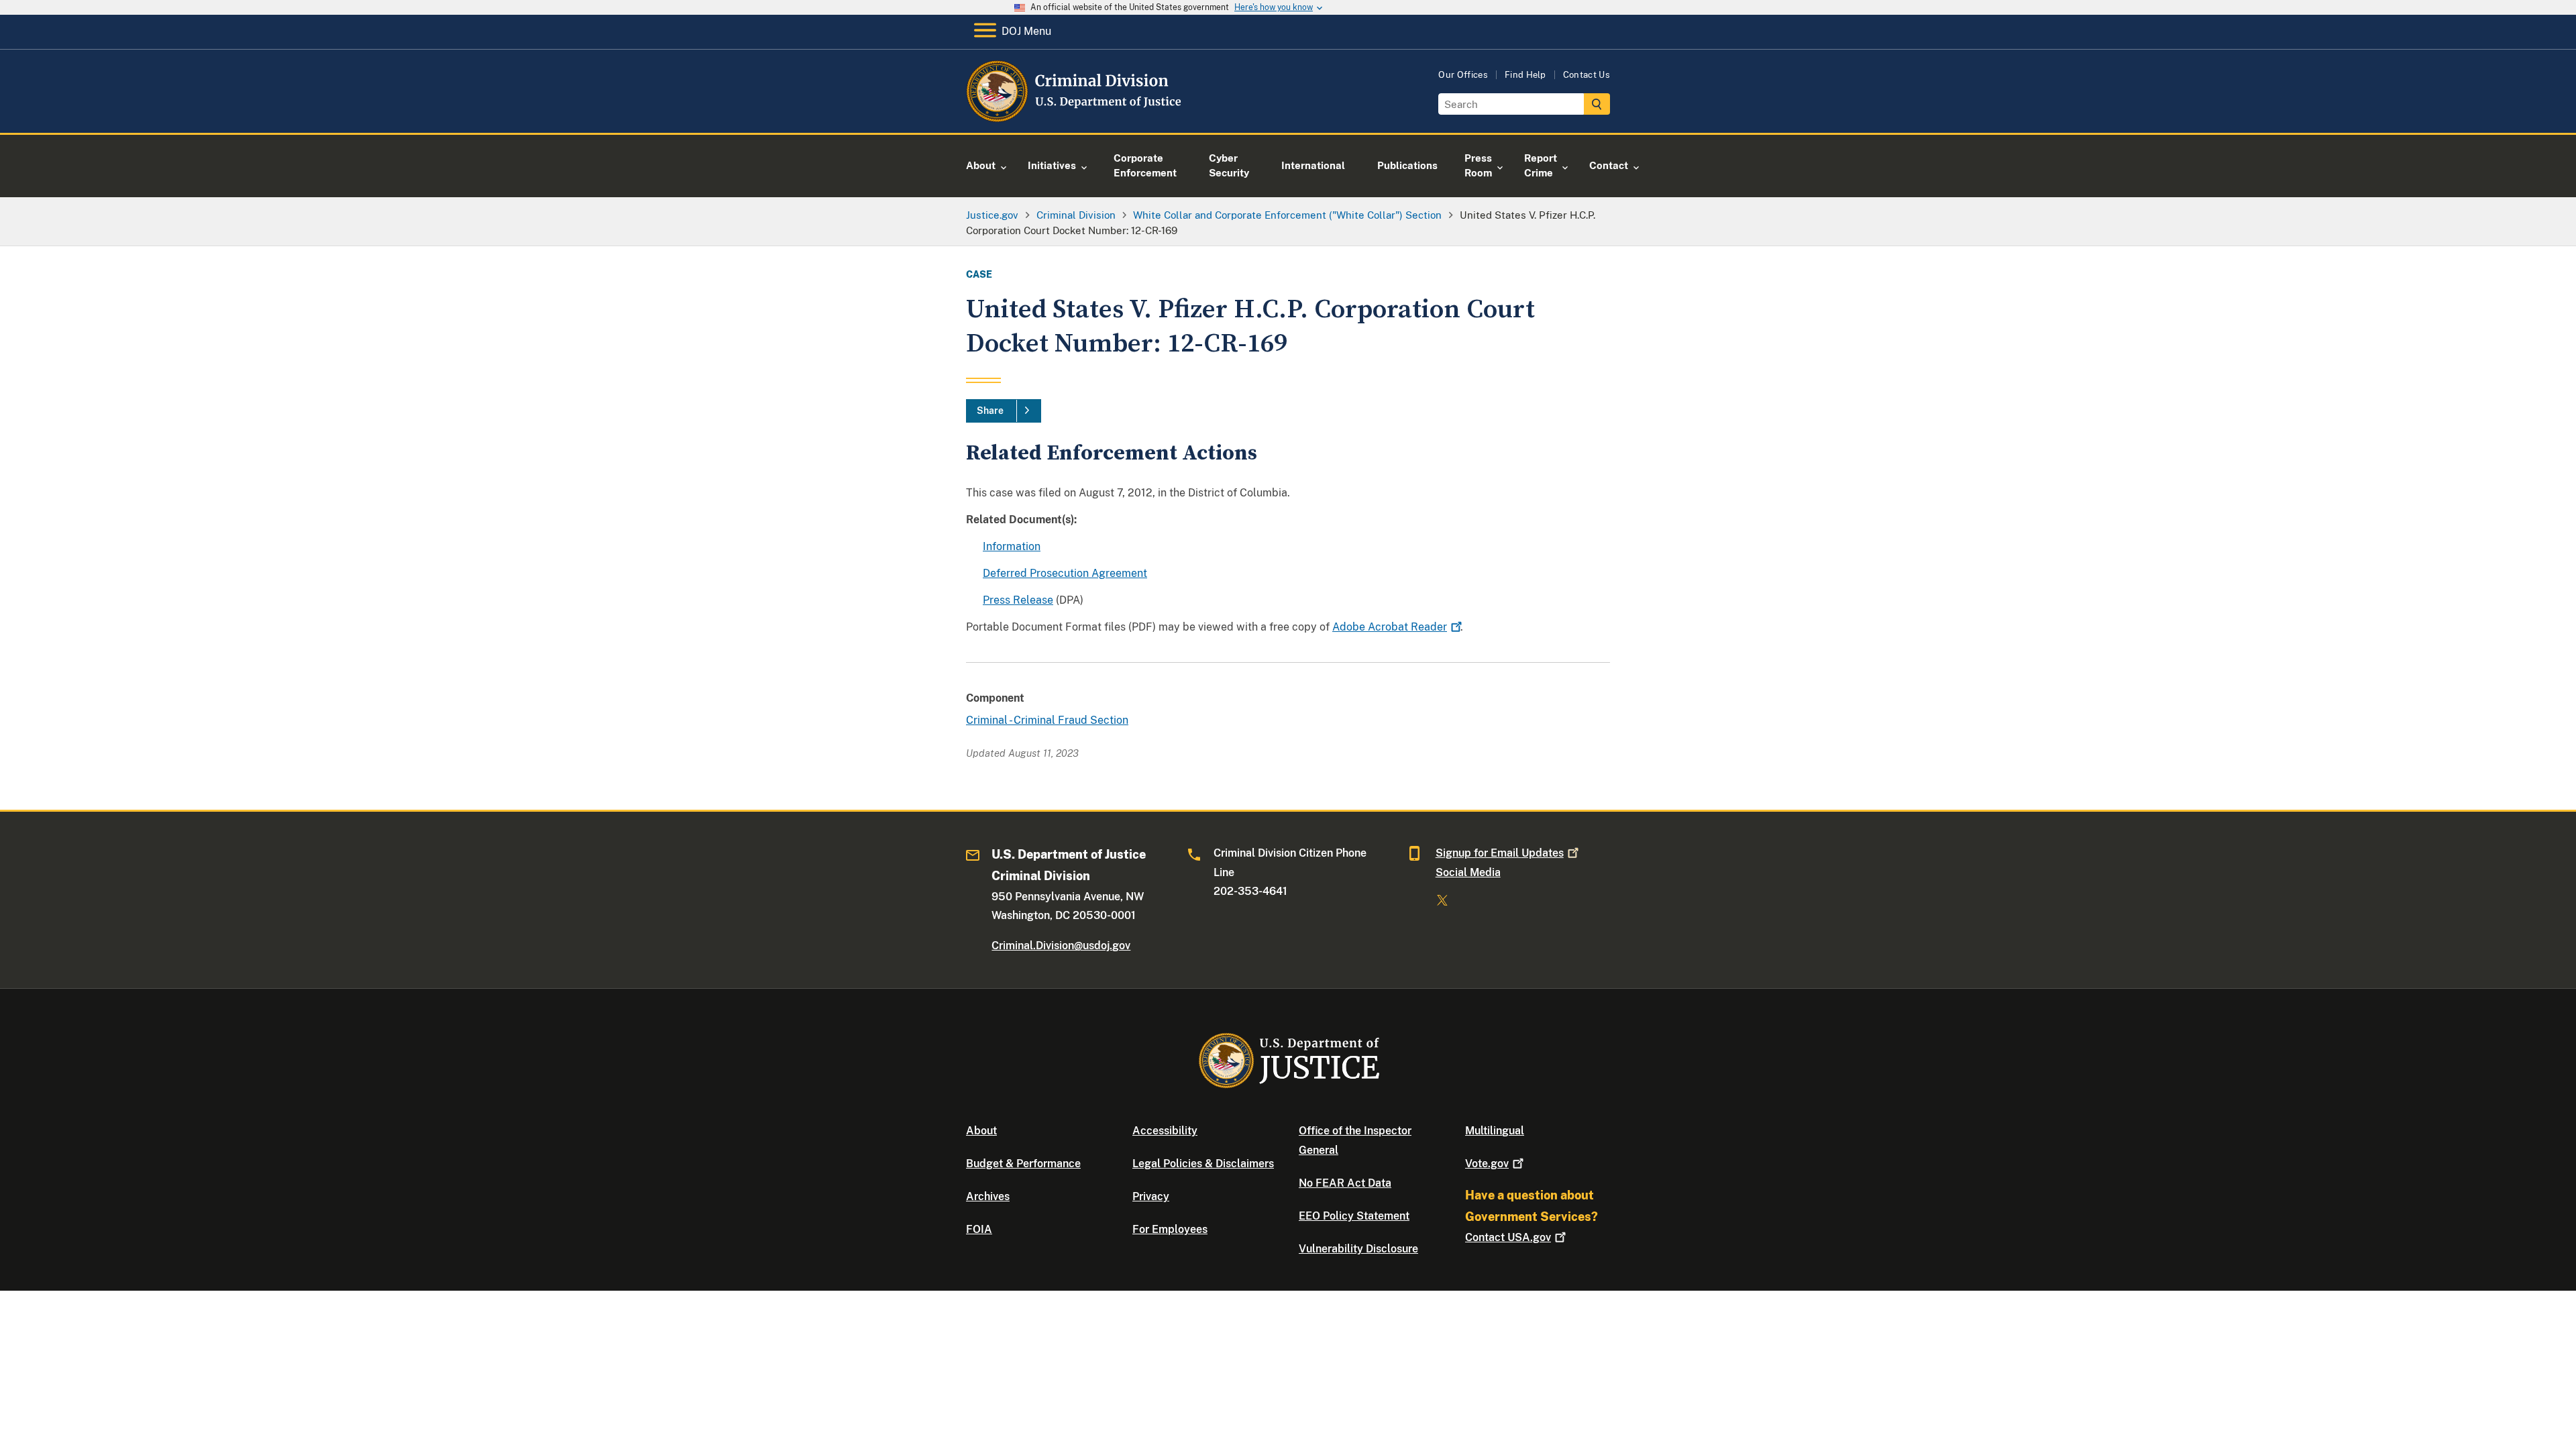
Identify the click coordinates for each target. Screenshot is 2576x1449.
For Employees (1170, 1229)
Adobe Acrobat (1390, 627)
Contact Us (1587, 75)
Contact (1508, 1237)
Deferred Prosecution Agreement (1065, 573)
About (981, 1131)
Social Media (1468, 872)
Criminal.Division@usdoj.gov (1061, 946)
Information (1012, 546)
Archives (988, 1196)
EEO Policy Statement (1354, 1216)
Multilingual (1495, 1131)
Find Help (1525, 75)
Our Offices (1463, 75)
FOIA (979, 1229)
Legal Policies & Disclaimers (1203, 1164)
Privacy (1151, 1196)
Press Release (1018, 600)
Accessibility (1165, 1131)
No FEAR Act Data (1345, 1183)
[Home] (1075, 117)
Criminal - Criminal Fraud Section (1047, 720)
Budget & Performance (1023, 1164)
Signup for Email (1500, 853)
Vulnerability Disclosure (1358, 1249)
